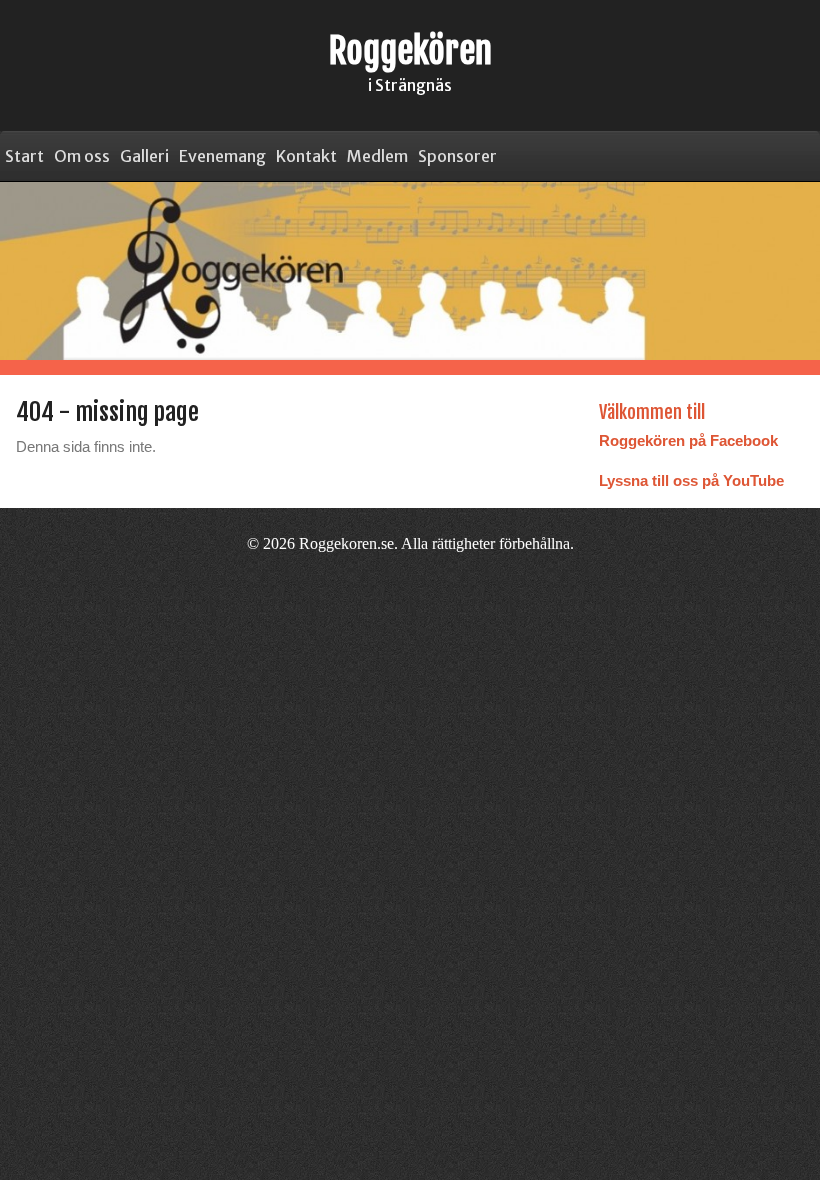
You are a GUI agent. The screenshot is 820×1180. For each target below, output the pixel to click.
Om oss (82, 156)
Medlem (377, 156)
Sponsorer (457, 156)
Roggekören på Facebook (688, 440)
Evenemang (222, 156)
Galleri (144, 156)
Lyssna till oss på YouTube (691, 480)
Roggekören (410, 51)
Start (24, 156)
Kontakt (306, 156)
